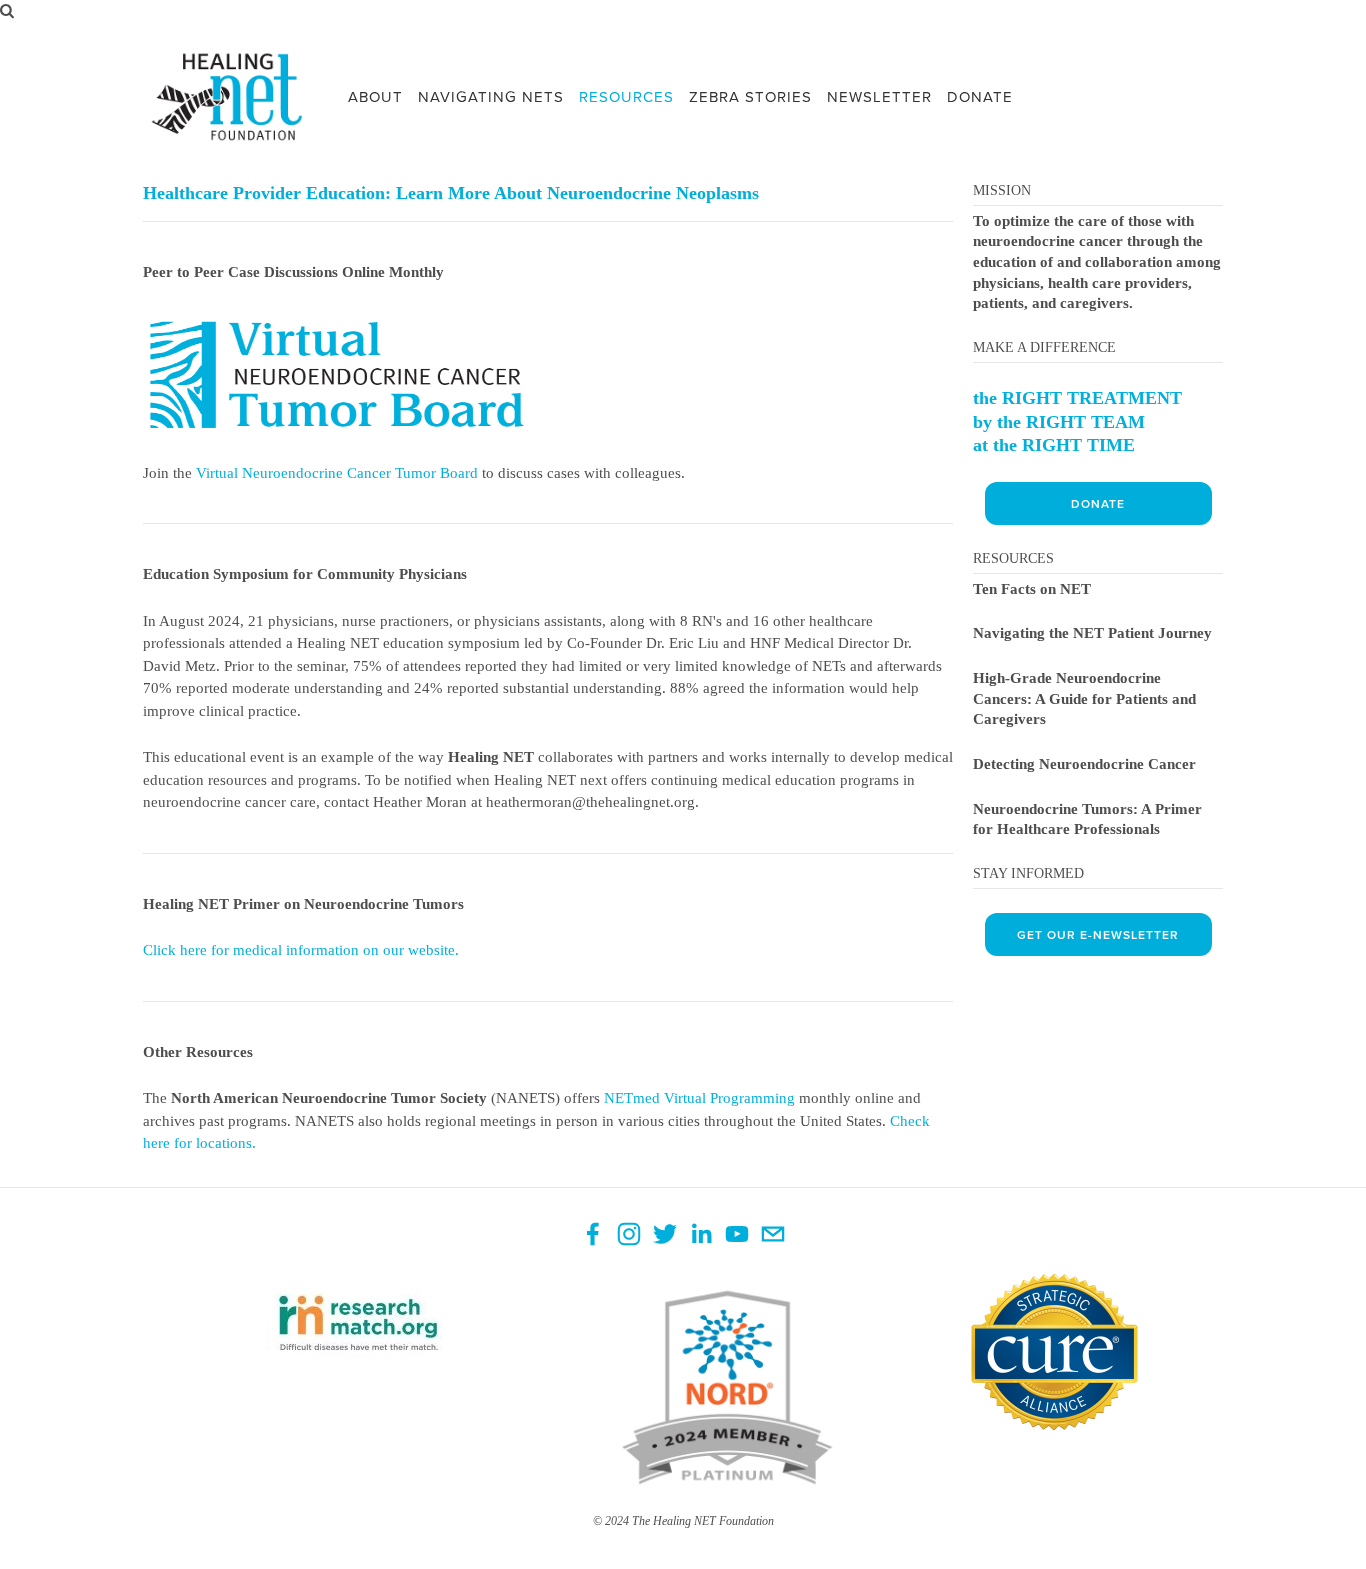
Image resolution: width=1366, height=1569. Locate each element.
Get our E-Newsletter (1098, 934)
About (375, 96)
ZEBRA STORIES (750, 96)
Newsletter (879, 96)
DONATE (980, 96)
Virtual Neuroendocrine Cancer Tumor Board (337, 473)
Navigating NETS (491, 96)
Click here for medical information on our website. (301, 950)
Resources (626, 96)
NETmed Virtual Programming (699, 1098)
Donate (1098, 503)
